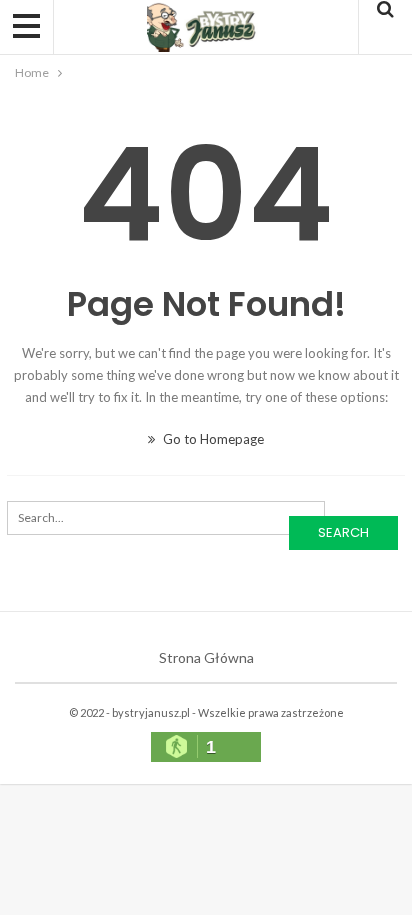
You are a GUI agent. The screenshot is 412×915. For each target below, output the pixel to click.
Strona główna (206, 657)
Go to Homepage (212, 439)
